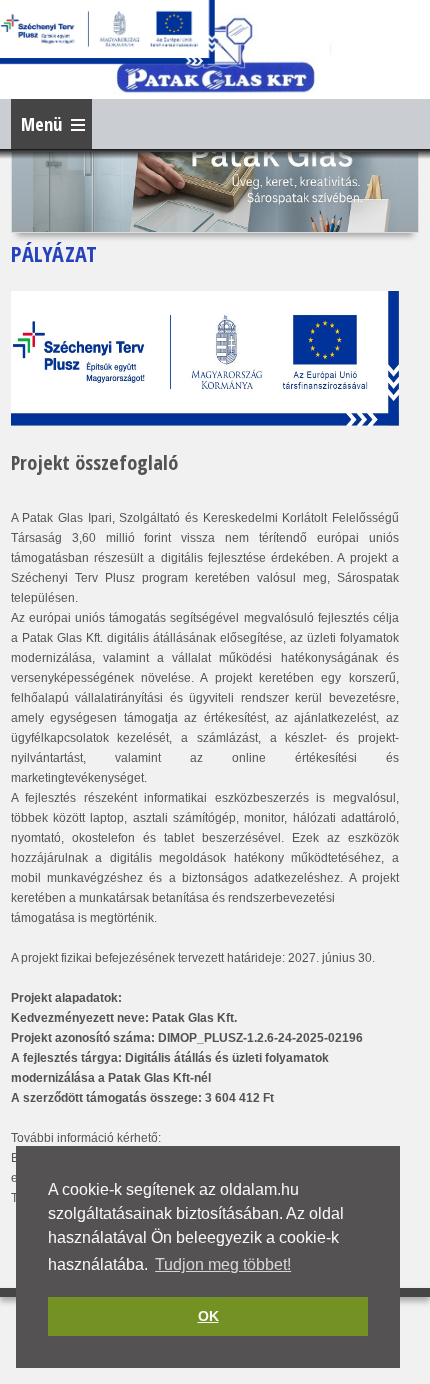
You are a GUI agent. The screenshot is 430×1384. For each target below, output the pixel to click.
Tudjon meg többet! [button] (223, 1264)
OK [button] (208, 1316)
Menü (41, 124)
